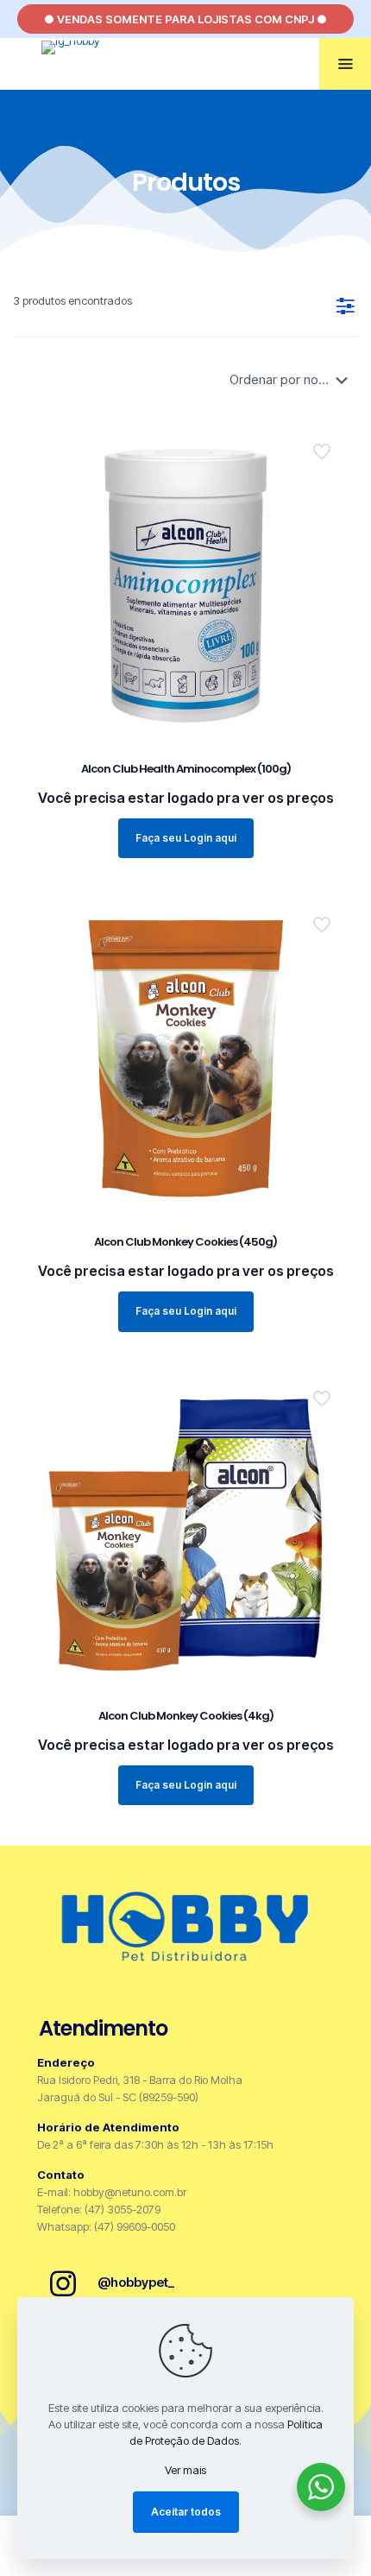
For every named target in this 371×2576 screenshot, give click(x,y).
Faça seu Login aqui (186, 838)
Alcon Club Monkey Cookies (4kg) (186, 1716)
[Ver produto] (328, 468)
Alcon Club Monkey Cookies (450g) (185, 1242)
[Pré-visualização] (328, 493)
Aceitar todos (186, 2512)
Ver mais (185, 2470)
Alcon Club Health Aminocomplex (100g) (186, 769)
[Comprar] (328, 443)
